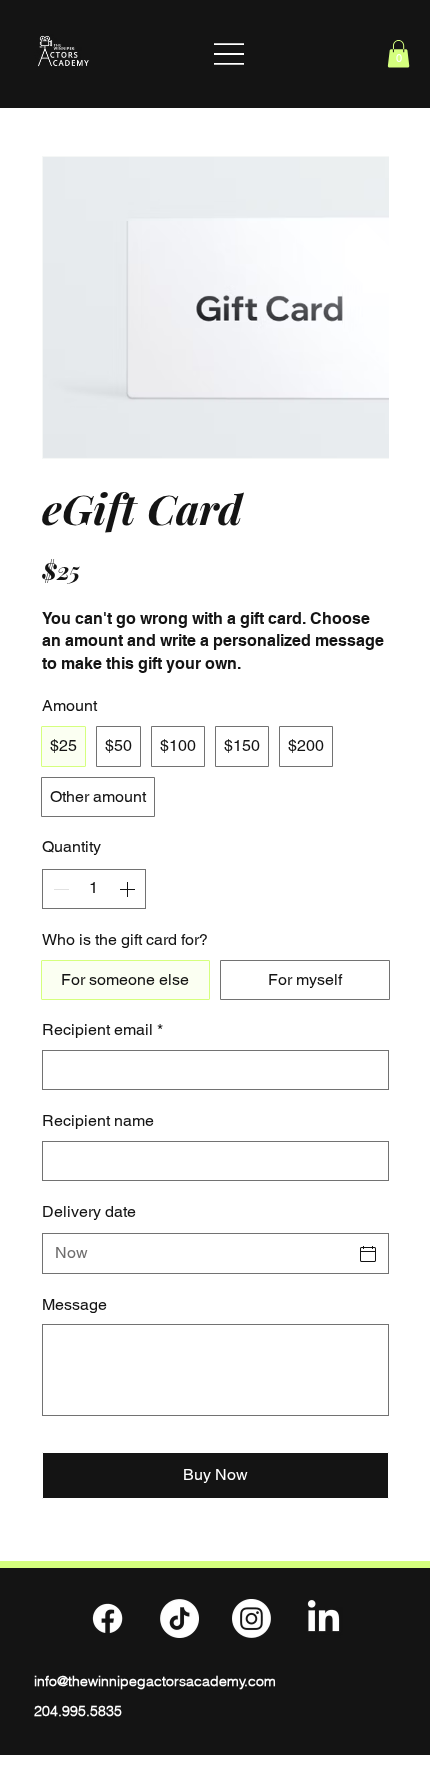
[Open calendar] (368, 1254)
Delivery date (89, 1211)
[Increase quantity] (129, 889)
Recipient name (98, 1120)
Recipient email (102, 1029)
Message (74, 1304)
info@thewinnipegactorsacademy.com (155, 1681)
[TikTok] (179, 1618)
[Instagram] (251, 1618)
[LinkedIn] (323, 1618)
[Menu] (229, 54)
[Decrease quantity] (59, 889)
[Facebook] (107, 1618)
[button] (398, 53)
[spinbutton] (94, 889)
